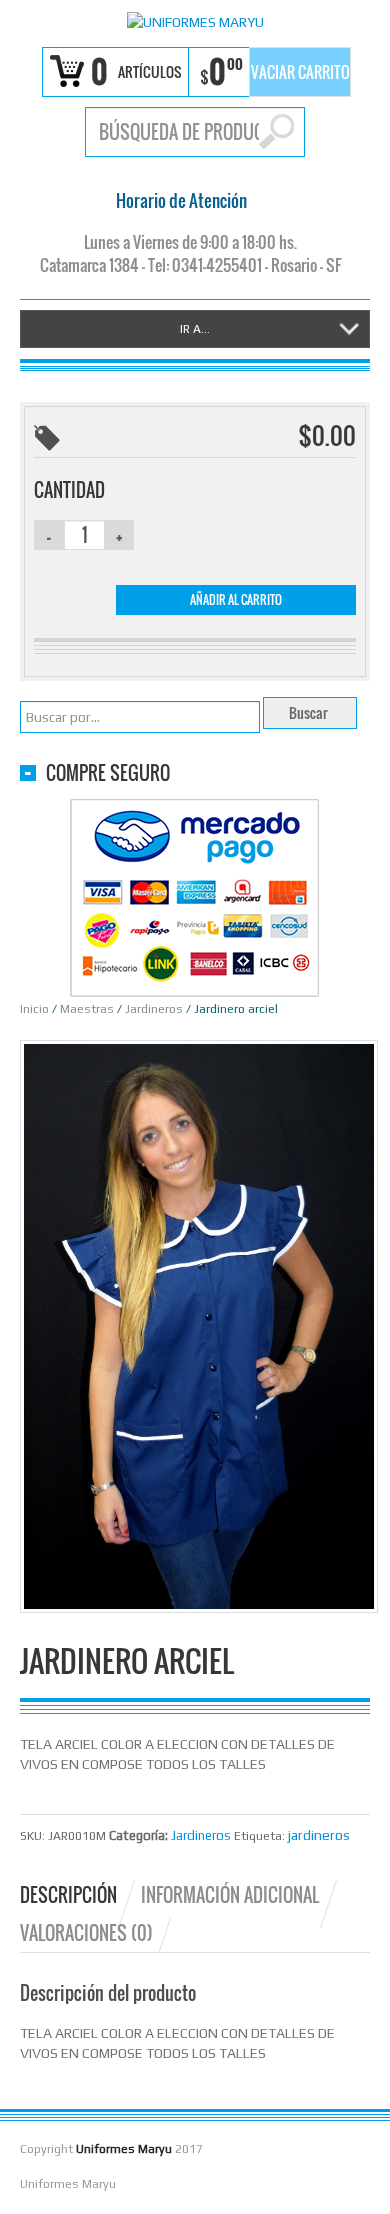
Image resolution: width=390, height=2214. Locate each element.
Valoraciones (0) (86, 1933)
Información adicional (230, 1895)
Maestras (87, 1009)
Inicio (34, 1009)
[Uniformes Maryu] (195, 21)
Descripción (68, 1895)
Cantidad (69, 490)
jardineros (319, 1835)
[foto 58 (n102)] (199, 1325)
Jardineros (154, 1009)
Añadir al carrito (236, 599)
